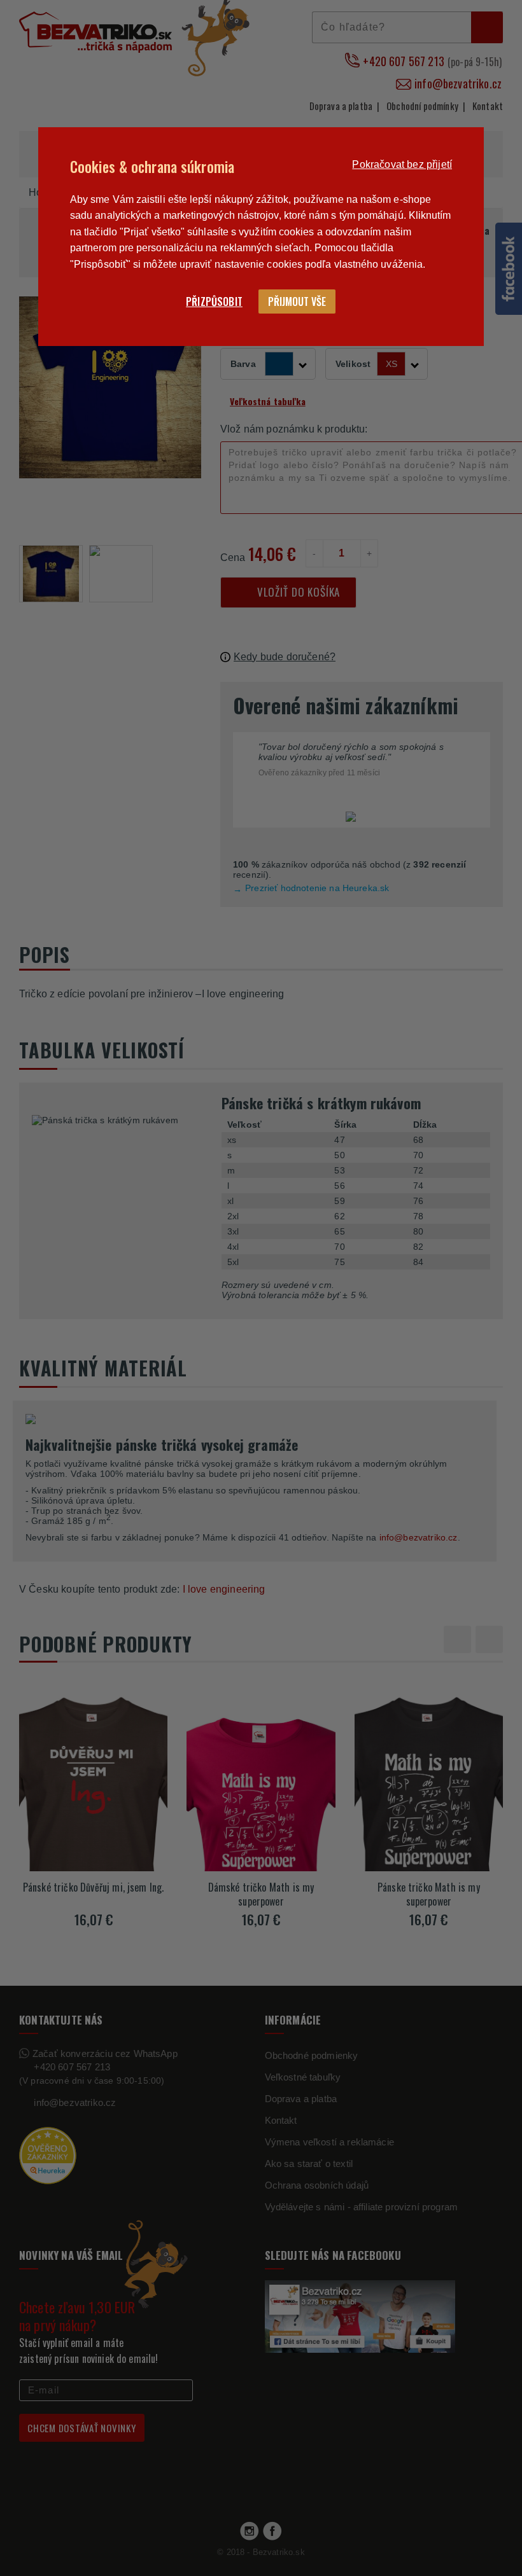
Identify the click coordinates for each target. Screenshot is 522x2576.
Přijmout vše (297, 301)
